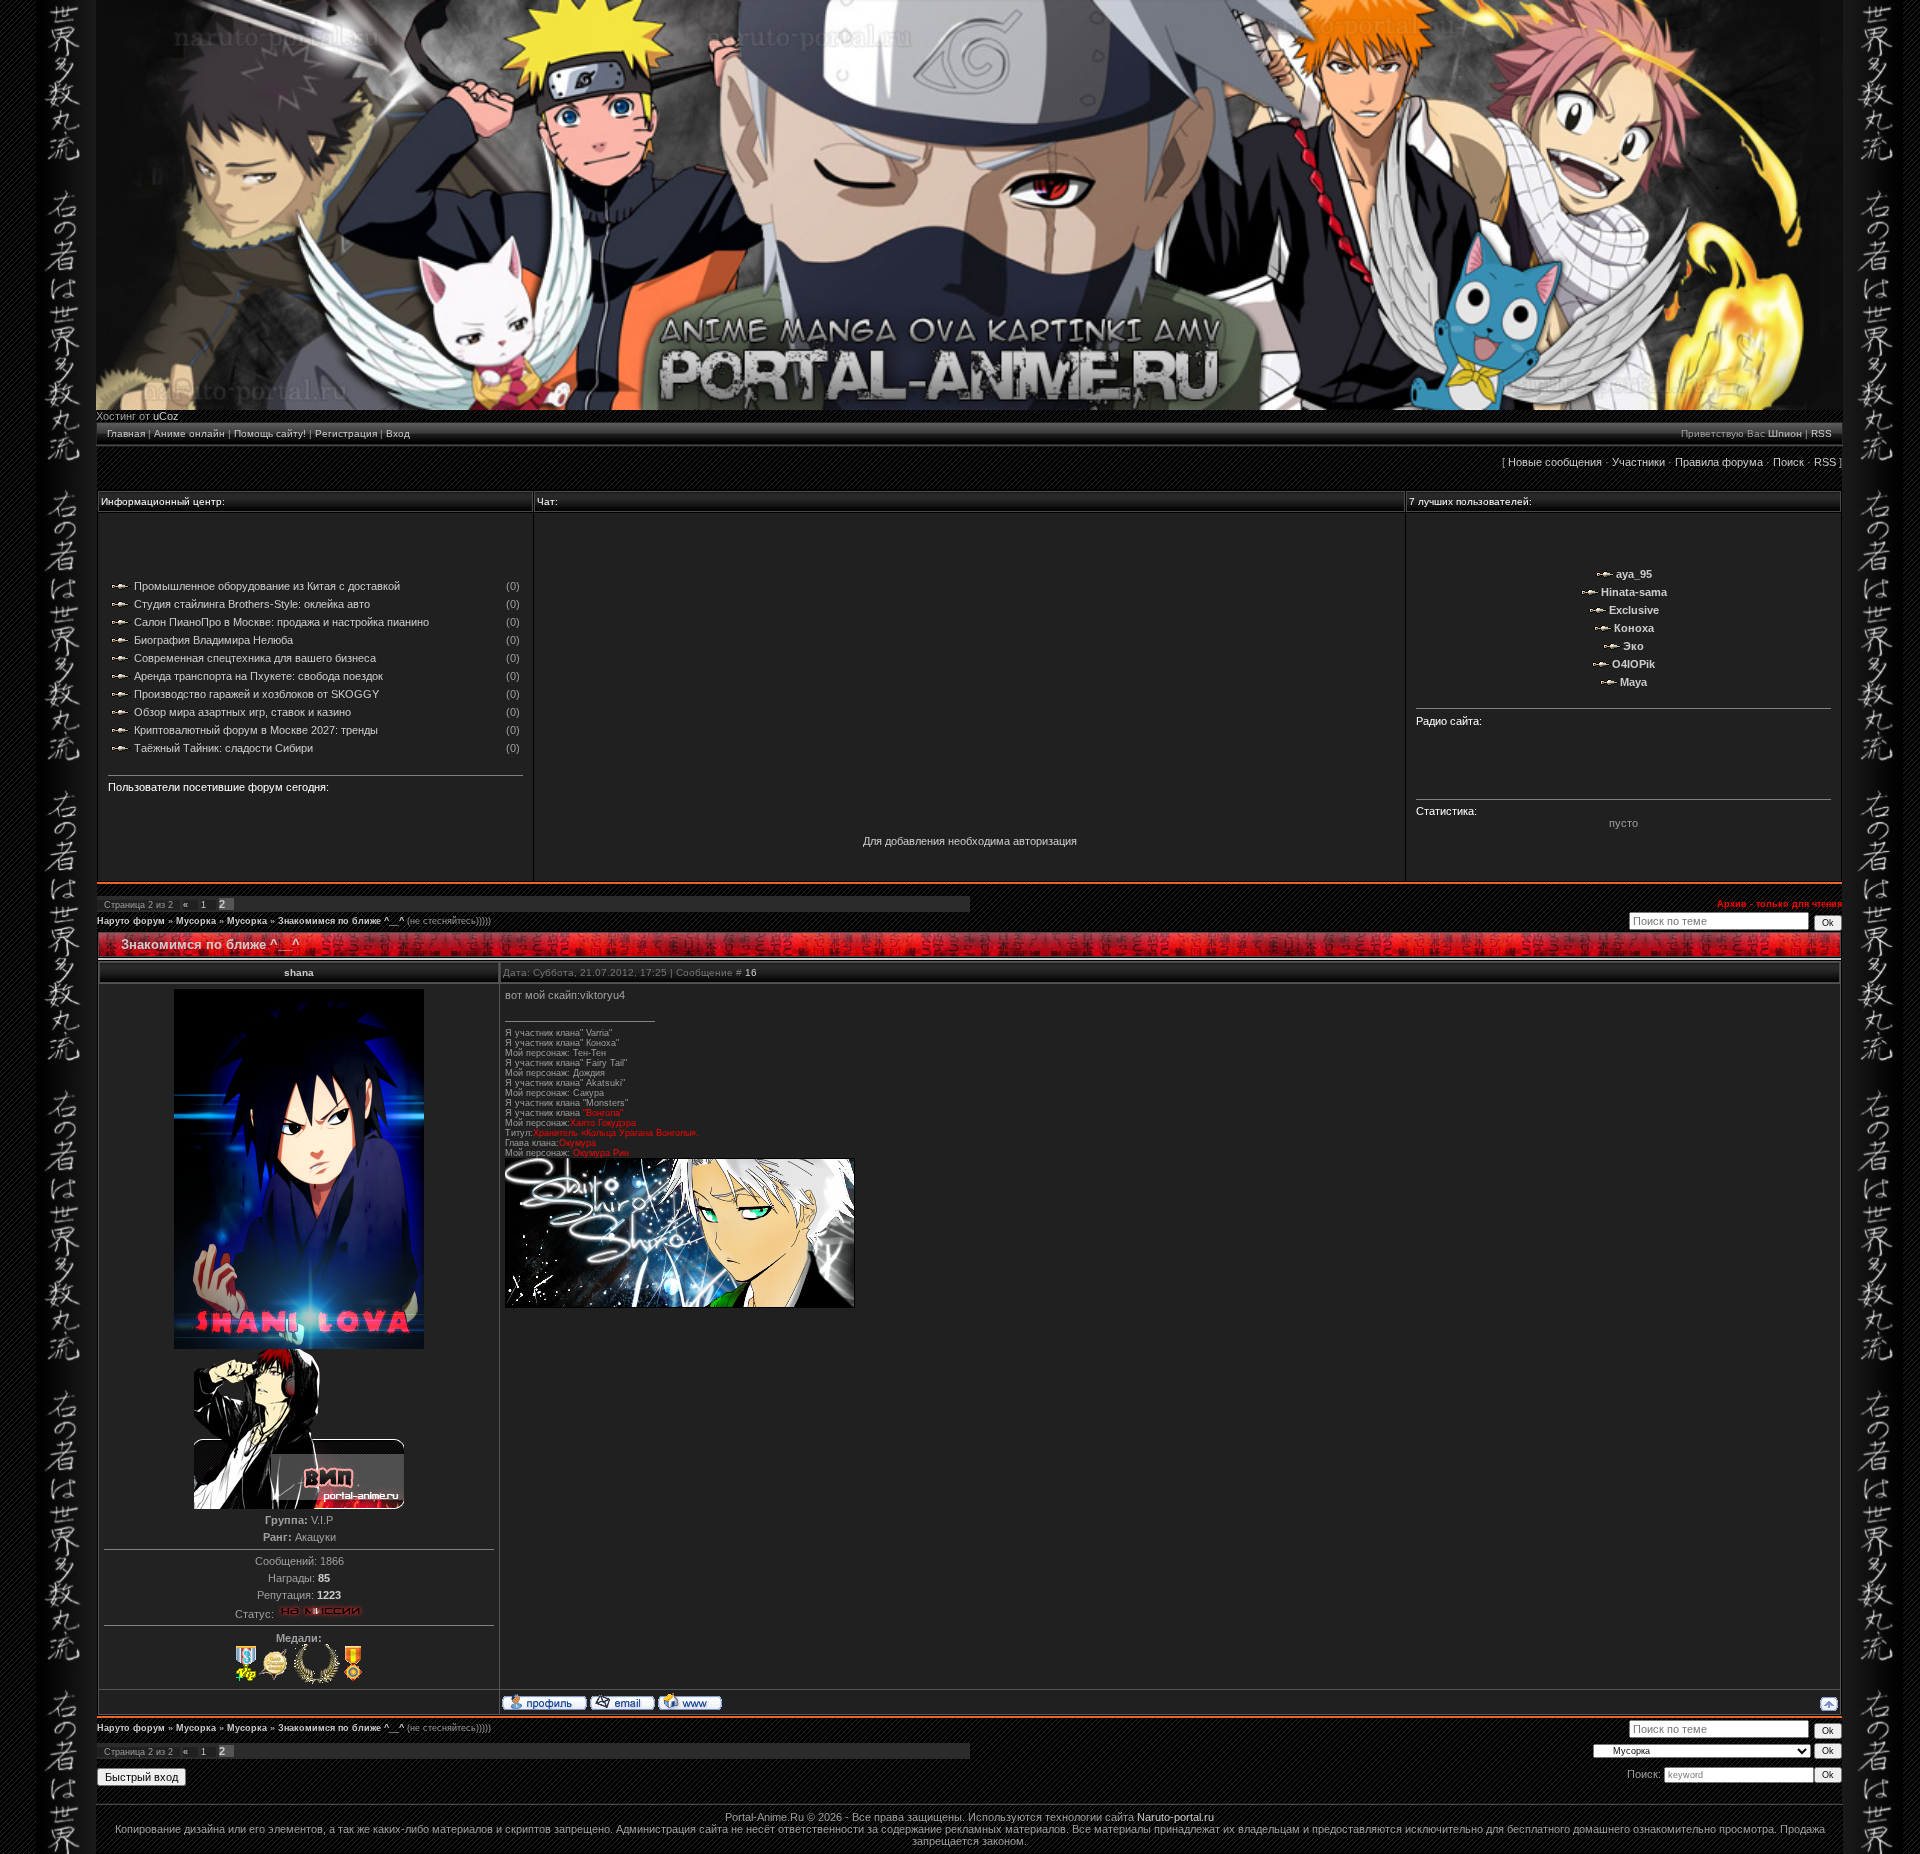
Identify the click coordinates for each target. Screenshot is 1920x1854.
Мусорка (196, 921)
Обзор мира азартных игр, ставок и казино (242, 712)
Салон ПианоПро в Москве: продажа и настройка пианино (281, 622)
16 (751, 972)
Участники (1638, 462)
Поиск (1788, 462)
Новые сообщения (1555, 462)
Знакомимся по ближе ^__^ (341, 921)
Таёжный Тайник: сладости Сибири (223, 748)
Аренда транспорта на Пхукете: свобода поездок (258, 676)
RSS (1821, 433)
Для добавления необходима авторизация (970, 841)
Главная (126, 433)
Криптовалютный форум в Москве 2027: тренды (256, 730)
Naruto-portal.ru (1175, 1817)
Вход (398, 433)
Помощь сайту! (270, 433)
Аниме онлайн (189, 433)
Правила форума (1719, 462)
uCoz (166, 416)
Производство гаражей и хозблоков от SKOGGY (256, 694)
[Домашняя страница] (690, 1701)
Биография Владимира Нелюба (213, 640)
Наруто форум (131, 921)
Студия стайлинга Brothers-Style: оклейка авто (252, 604)
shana (299, 972)
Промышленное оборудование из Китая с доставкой (267, 586)
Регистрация (346, 433)
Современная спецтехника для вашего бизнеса (255, 658)
